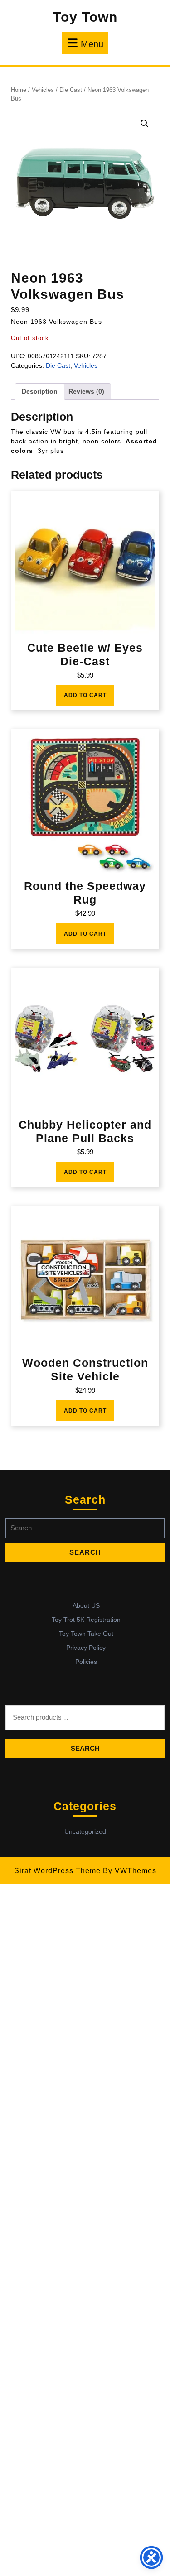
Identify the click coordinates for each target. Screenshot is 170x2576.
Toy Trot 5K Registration (86, 1620)
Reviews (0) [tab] (86, 391)
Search (85, 1748)
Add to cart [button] (85, 695)
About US (86, 1605)
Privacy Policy (86, 1648)
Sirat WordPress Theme (57, 1871)
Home (19, 90)
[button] (145, 124)
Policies (86, 1662)
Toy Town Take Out (86, 1634)
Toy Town (85, 17)
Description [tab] (40, 391)
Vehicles (43, 90)
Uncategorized (85, 1831)
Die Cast (71, 90)
